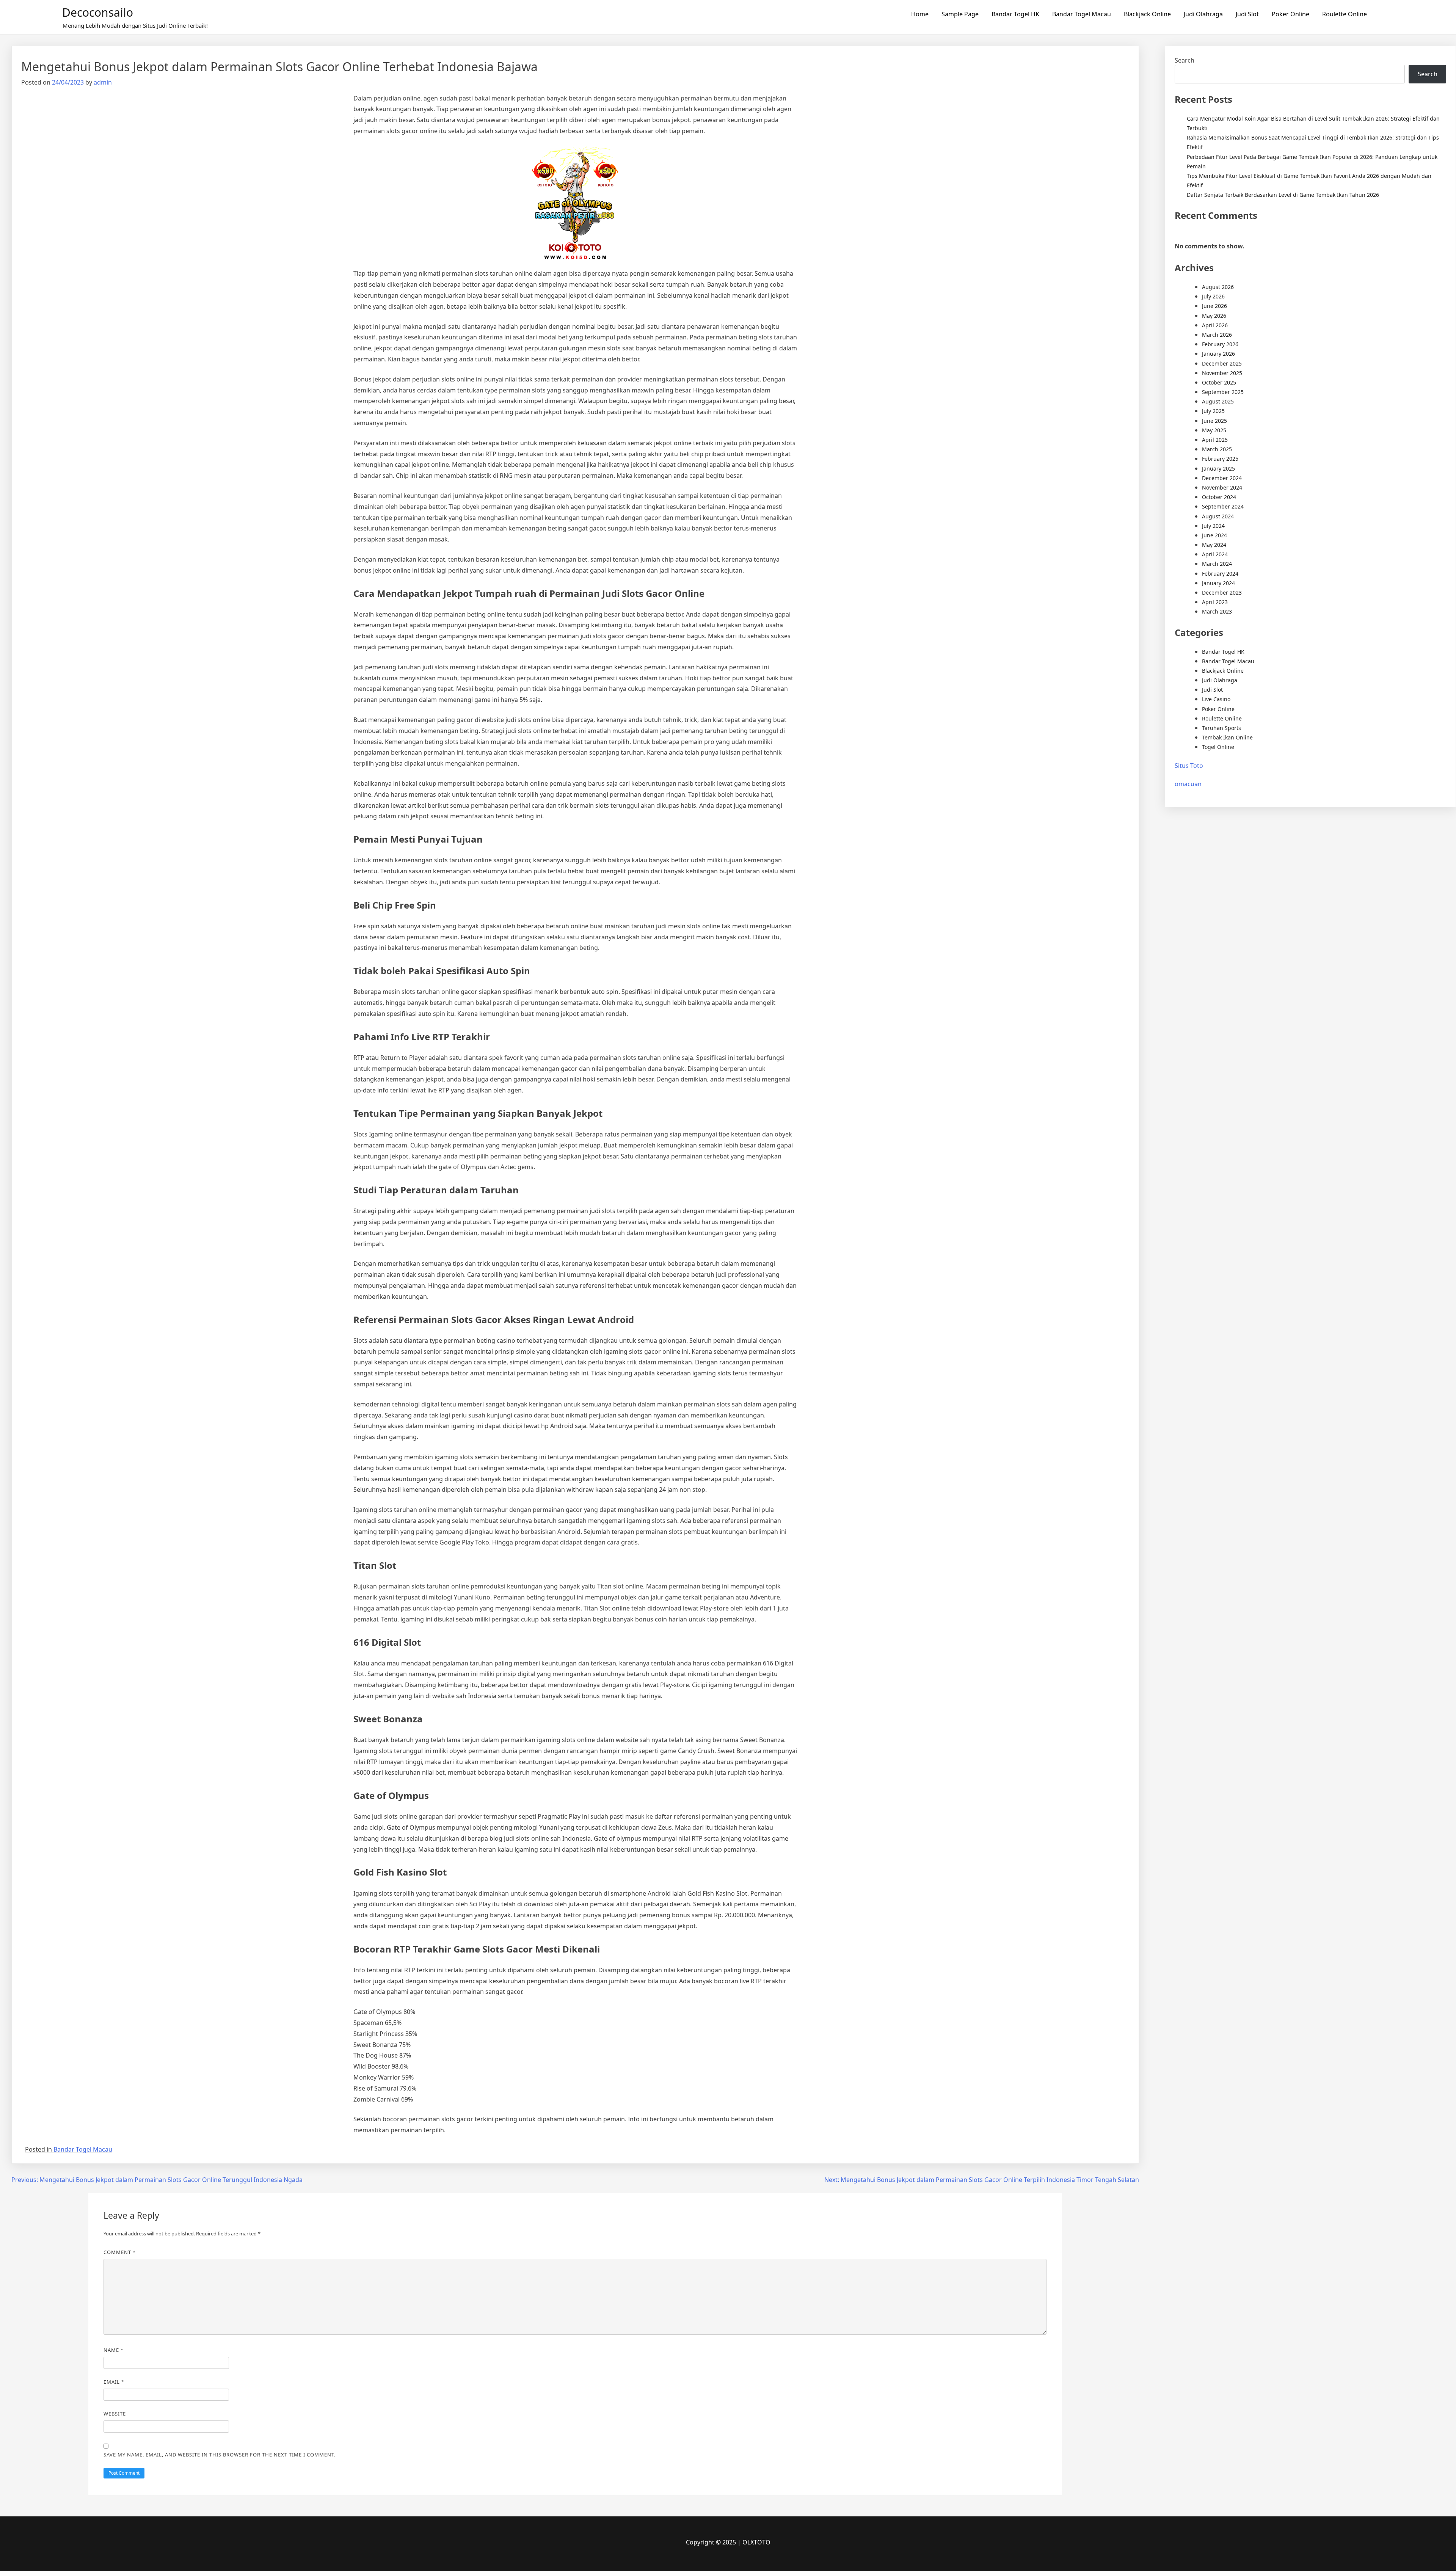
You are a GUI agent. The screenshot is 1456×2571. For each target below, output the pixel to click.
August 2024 (1218, 516)
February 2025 (1220, 459)
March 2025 (1217, 449)
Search (1185, 60)
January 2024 (1218, 583)
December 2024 (1222, 478)
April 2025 (1215, 440)
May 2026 (1214, 316)
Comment (120, 2252)
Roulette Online (1345, 14)
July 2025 (1213, 411)
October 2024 (1219, 497)
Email (114, 2382)
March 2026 (1217, 335)
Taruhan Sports (1221, 728)
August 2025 (1218, 401)
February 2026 (1220, 344)
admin (103, 82)
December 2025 (1222, 363)
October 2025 (1219, 382)
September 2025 (1223, 392)
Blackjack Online (1147, 14)
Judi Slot (1247, 14)
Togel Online (1218, 747)
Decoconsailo (98, 12)
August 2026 (1218, 287)
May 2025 (1214, 430)
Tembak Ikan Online (1227, 737)
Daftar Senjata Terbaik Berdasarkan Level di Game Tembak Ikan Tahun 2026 (1283, 195)
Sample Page (960, 14)
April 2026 (1215, 325)
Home (920, 14)
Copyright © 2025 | (714, 2542)
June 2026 (1214, 306)
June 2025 (1214, 421)
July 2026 (1213, 296)
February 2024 (1220, 574)
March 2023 (1217, 611)
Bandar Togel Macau (1082, 14)
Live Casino (1216, 699)
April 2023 (1215, 602)
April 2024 (1215, 554)
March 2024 (1217, 564)
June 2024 (1214, 535)
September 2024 (1223, 506)
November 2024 (1222, 487)
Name (114, 2350)
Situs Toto (1189, 766)
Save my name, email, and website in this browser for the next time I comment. (220, 2455)
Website (115, 2414)
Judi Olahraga (1203, 14)
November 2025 (1222, 373)
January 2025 (1218, 469)
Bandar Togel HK (1015, 14)
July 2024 (1213, 526)
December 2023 (1222, 593)
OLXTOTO (756, 2542)
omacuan (1188, 784)
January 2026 (1218, 354)
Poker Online (1290, 14)
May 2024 (1214, 545)
